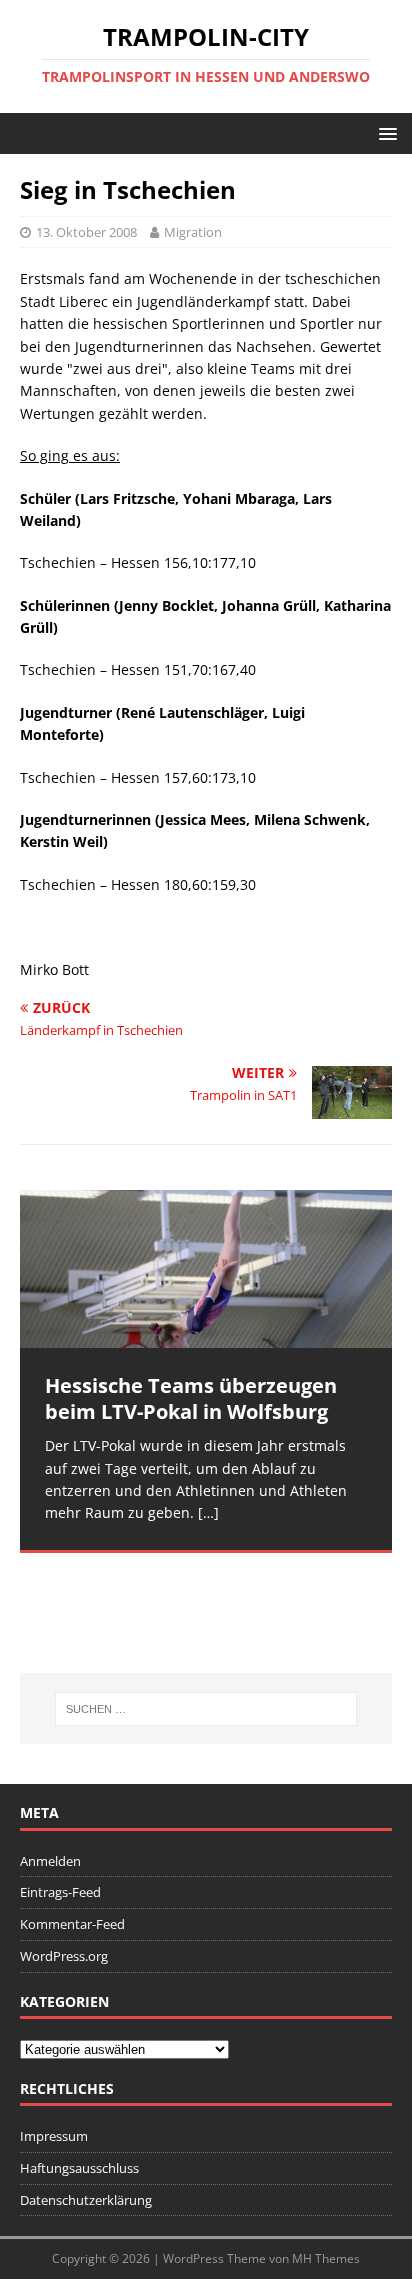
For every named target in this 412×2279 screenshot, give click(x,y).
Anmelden (50, 1861)
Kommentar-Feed (72, 1924)
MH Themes (326, 2258)
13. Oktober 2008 (86, 232)
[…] (208, 1512)
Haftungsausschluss (79, 2168)
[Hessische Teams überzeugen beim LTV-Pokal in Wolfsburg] (206, 1269)
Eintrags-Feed (60, 1892)
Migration (193, 232)
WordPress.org (64, 1956)
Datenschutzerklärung (86, 2200)
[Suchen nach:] (206, 1709)
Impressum (54, 2136)
